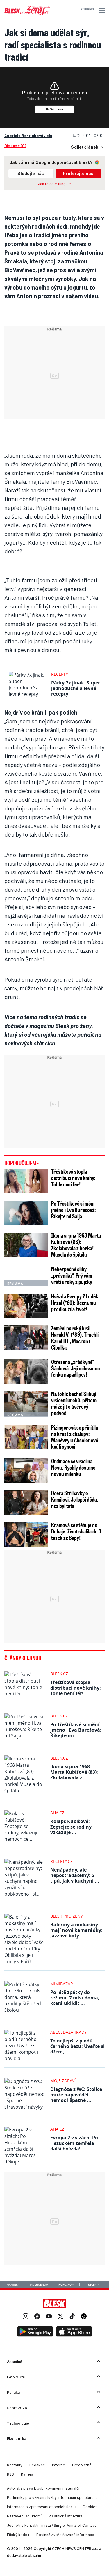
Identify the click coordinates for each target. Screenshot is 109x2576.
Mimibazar (62, 1984)
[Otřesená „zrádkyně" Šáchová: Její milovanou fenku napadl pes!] (26, 1371)
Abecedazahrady (68, 2032)
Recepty (60, 674)
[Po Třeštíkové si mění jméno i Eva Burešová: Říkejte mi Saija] (26, 1213)
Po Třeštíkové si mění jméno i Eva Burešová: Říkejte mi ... (76, 1730)
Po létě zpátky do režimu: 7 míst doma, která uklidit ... (75, 1998)
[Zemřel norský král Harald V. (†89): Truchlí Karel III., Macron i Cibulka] (26, 1338)
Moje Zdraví (63, 2081)
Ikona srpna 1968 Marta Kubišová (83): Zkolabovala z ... (74, 1772)
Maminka (13, 2285)
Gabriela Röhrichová (24, 135)
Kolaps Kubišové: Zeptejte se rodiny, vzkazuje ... (72, 1827)
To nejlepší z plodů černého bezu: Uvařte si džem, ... (77, 2046)
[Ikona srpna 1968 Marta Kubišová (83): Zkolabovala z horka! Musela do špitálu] (26, 1245)
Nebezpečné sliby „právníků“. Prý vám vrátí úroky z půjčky (72, 1275)
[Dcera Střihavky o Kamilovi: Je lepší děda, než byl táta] (26, 1503)
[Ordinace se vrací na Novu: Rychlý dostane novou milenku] (26, 1471)
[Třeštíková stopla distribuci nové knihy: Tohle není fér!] (26, 1181)
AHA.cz (57, 1813)
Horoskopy (66, 2285)
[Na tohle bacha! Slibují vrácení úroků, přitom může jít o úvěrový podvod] (26, 1403)
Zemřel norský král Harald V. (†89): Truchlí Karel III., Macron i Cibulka (75, 1338)
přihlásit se (87, 9)
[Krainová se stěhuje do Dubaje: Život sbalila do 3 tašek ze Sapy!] (26, 1534)
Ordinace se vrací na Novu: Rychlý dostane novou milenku (73, 1467)
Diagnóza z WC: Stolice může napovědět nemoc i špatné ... (76, 2095)
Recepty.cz (61, 1861)
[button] (101, 10)
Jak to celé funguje (54, 184)
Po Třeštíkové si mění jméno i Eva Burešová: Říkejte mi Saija (74, 1210)
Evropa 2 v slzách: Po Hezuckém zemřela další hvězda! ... (74, 2143)
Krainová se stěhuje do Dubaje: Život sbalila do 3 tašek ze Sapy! (76, 1531)
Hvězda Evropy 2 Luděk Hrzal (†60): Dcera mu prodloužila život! (75, 1303)
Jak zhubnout (40, 2285)
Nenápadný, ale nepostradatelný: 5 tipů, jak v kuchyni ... (75, 1875)
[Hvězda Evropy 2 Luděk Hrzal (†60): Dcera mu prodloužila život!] (26, 1306)
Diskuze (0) (15, 146)
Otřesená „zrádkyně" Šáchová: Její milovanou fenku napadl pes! (76, 1368)
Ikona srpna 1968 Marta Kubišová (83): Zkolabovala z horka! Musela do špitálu (76, 1245)
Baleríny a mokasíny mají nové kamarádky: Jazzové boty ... (76, 1930)
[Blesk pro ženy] (27, 14)
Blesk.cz (59, 1674)
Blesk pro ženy (67, 1916)
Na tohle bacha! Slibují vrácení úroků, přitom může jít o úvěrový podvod (74, 1403)
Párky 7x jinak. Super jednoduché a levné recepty (76, 688)
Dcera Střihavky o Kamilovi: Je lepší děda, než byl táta (75, 1499)
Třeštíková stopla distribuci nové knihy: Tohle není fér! (73, 1178)
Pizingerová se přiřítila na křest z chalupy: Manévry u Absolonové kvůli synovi (75, 1437)
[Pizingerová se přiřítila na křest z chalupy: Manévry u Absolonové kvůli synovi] (26, 1437)
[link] (26, 2317)
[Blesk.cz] (54, 2304)
